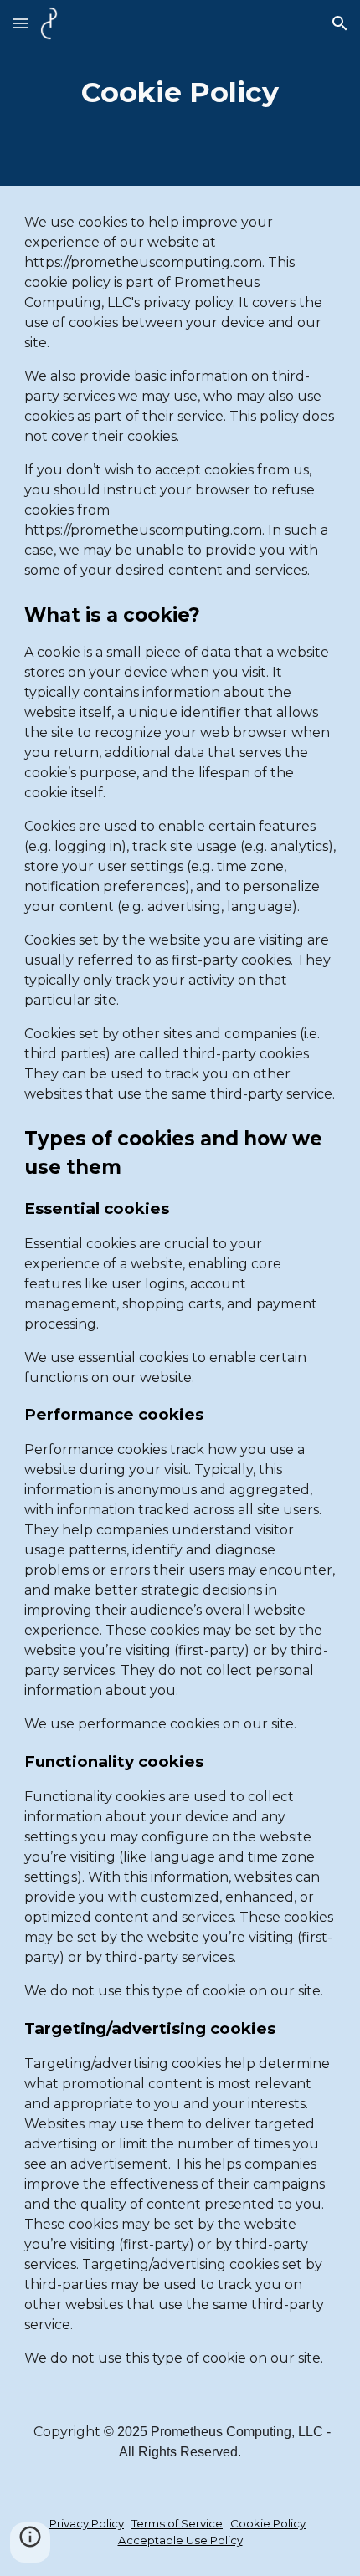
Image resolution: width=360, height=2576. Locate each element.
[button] (20, 23)
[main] (180, 93)
